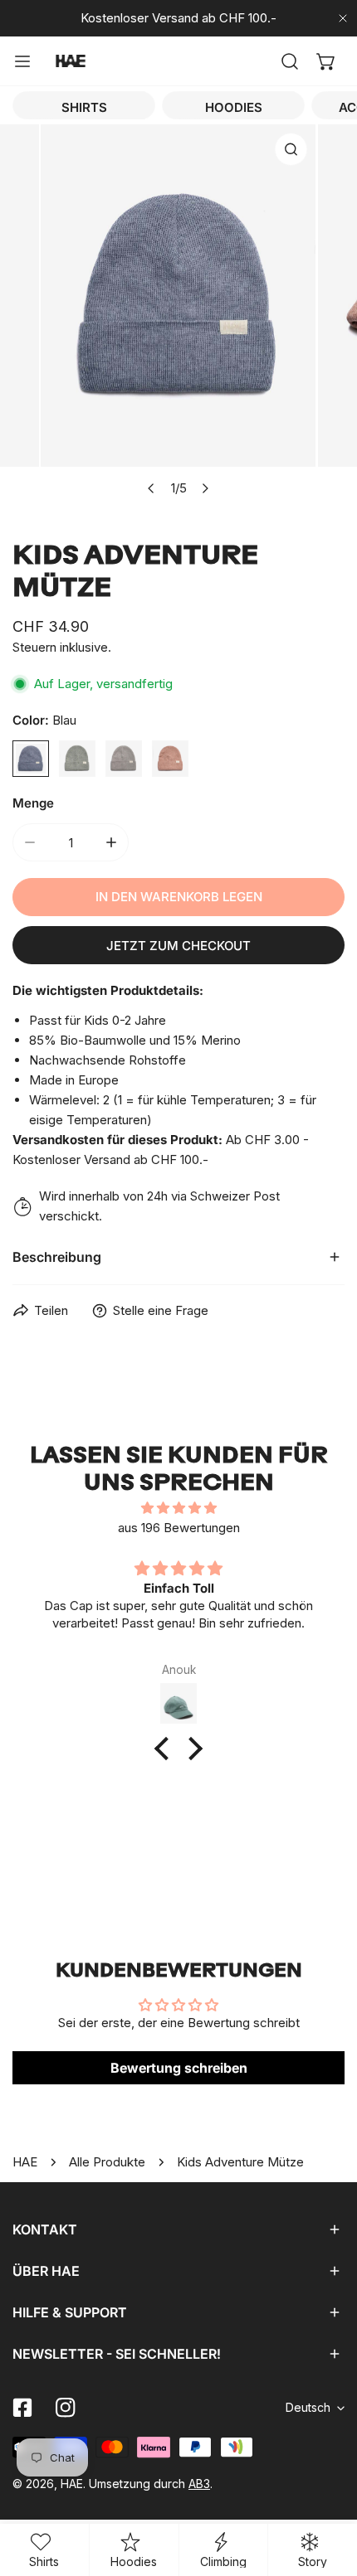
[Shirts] (84, 105)
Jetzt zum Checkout (178, 946)
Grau (124, 759)
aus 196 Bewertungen (179, 1528)
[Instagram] (66, 2408)
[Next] (205, 488)
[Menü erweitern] (22, 61)
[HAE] (71, 61)
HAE (25, 2162)
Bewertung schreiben (179, 2068)
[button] (326, 61)
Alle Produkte (107, 2162)
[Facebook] (22, 2408)
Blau (31, 759)
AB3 (199, 2484)
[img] (178, 1508)
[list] (178, 315)
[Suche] (290, 61)
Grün (77, 759)
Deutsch (308, 2407)
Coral (170, 759)
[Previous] (152, 488)
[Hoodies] (233, 105)
